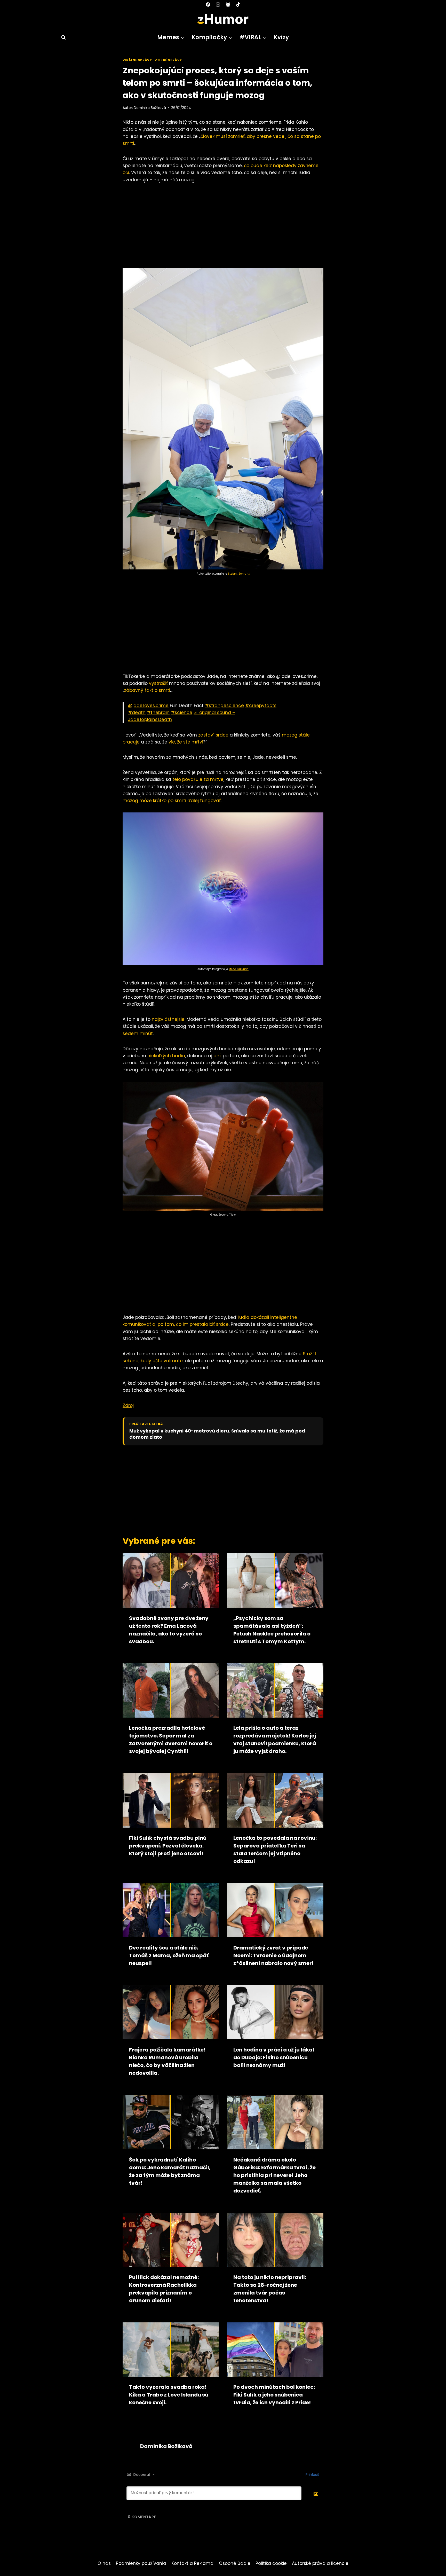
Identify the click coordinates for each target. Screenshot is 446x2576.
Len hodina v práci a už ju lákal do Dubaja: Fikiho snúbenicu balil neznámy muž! (274, 2057)
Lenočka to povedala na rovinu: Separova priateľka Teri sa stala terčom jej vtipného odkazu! (275, 1850)
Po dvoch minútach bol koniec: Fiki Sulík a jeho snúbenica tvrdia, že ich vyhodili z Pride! (274, 2395)
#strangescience (224, 706)
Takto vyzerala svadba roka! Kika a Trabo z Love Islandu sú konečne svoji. (169, 2395)
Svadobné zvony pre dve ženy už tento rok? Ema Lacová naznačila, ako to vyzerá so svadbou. (169, 1630)
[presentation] (171, 1580)
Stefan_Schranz (239, 574)
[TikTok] (238, 4)
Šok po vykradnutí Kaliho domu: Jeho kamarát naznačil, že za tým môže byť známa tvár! (170, 2171)
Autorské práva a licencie (320, 2563)
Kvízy (281, 37)
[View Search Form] (61, 37)
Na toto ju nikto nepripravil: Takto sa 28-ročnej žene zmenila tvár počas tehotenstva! (270, 2289)
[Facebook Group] (228, 4)
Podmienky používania (141, 2563)
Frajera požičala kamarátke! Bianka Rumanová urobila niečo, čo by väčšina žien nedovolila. (167, 2061)
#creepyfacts (261, 706)
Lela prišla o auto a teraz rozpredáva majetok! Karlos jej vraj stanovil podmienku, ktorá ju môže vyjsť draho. (275, 1740)
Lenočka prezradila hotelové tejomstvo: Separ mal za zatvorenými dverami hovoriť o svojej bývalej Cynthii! (171, 1740)
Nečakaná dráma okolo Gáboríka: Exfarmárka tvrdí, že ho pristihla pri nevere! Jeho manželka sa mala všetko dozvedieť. (274, 2175)
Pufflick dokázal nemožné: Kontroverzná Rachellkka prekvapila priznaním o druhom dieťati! (164, 2289)
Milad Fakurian (239, 969)
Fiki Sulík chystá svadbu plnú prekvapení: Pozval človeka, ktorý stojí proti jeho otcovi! (168, 1846)
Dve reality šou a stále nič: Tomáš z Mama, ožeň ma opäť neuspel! (169, 1955)
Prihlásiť (312, 2475)
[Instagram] (218, 4)
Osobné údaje (235, 2563)
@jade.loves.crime (148, 706)
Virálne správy (137, 60)
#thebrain (158, 712)
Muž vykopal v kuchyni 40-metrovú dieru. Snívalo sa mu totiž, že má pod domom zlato (217, 1434)
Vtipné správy (168, 60)
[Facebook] (208, 4)
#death (137, 712)
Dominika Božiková (150, 108)
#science (182, 712)
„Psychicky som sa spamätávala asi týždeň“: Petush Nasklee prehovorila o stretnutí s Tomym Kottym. (272, 1630)
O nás (104, 2563)
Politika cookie (271, 2563)
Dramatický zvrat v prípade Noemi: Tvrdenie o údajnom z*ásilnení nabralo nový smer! (273, 1955)
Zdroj (128, 1405)
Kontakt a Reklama (192, 2563)
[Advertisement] (223, 228)
